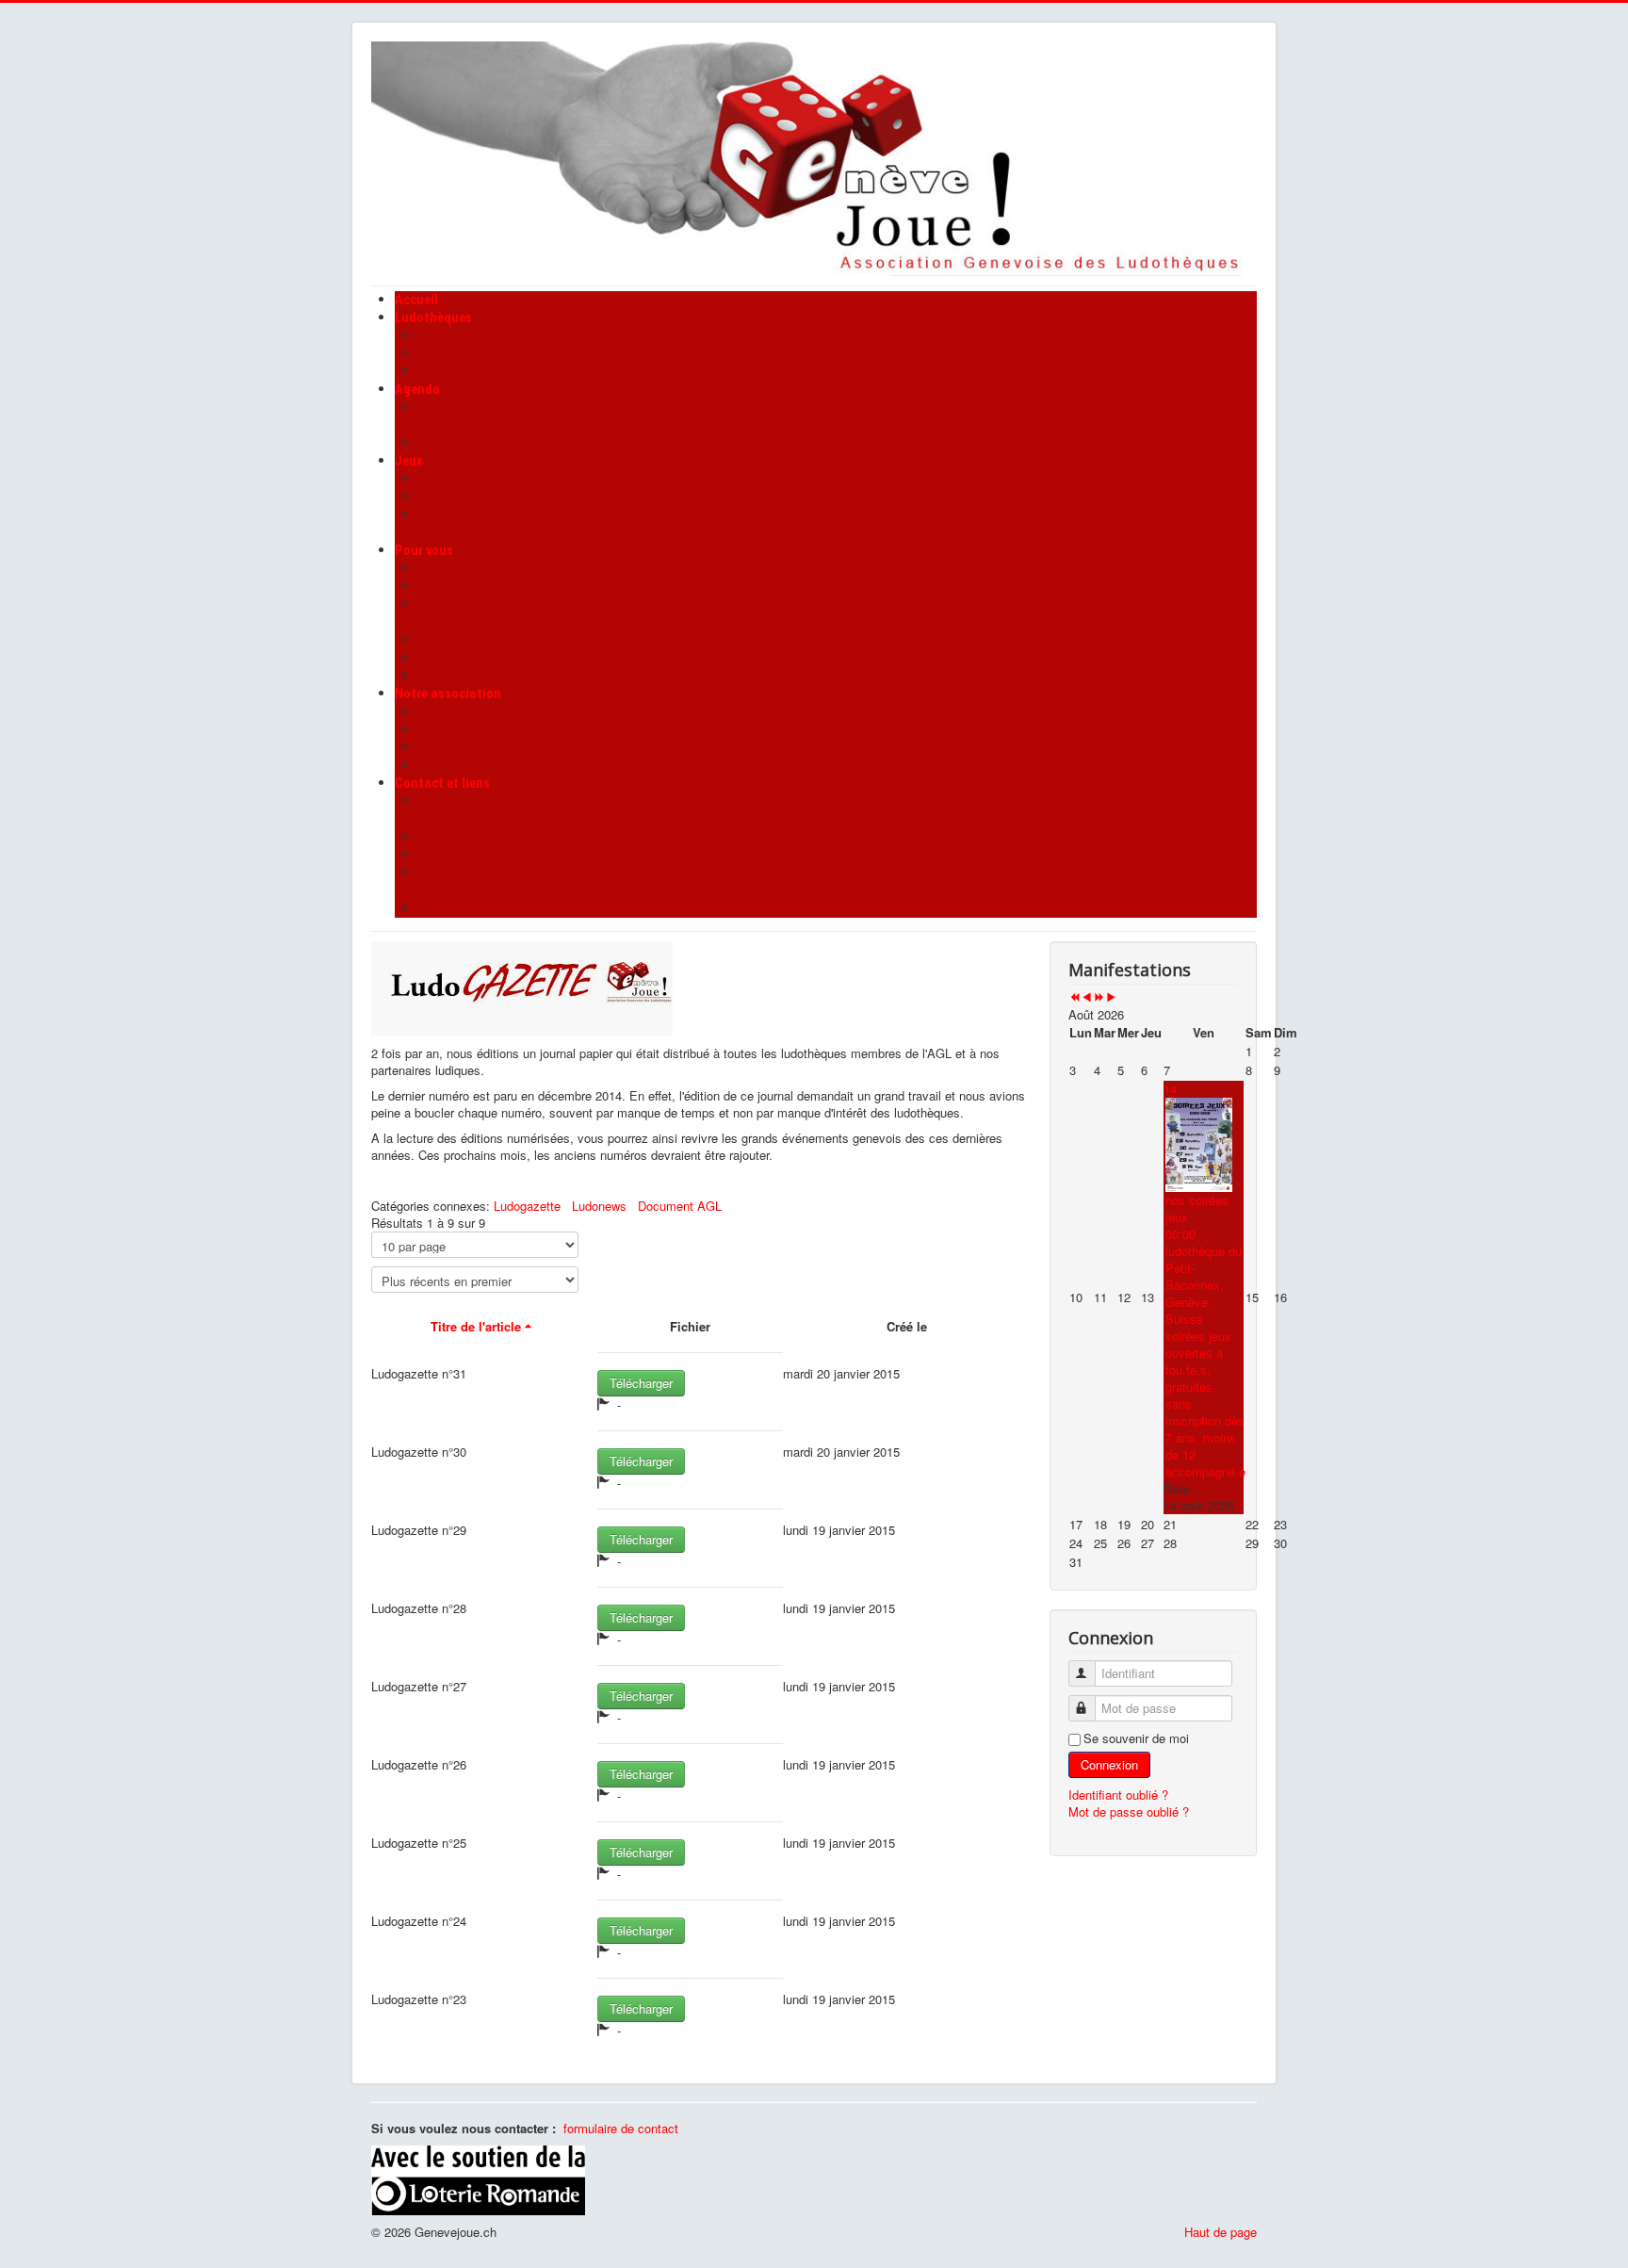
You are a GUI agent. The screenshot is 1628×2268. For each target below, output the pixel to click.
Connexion (1109, 1764)
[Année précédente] (1074, 997)
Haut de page (1221, 2232)
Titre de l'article (476, 1326)
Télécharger (641, 1383)
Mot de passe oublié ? (1129, 1811)
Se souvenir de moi (1136, 1738)
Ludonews (599, 1206)
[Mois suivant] (1111, 997)
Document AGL (680, 1206)
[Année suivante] (1099, 997)
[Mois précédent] (1087, 997)
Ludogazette (527, 1206)
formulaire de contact (621, 2128)
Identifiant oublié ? (1118, 1795)
